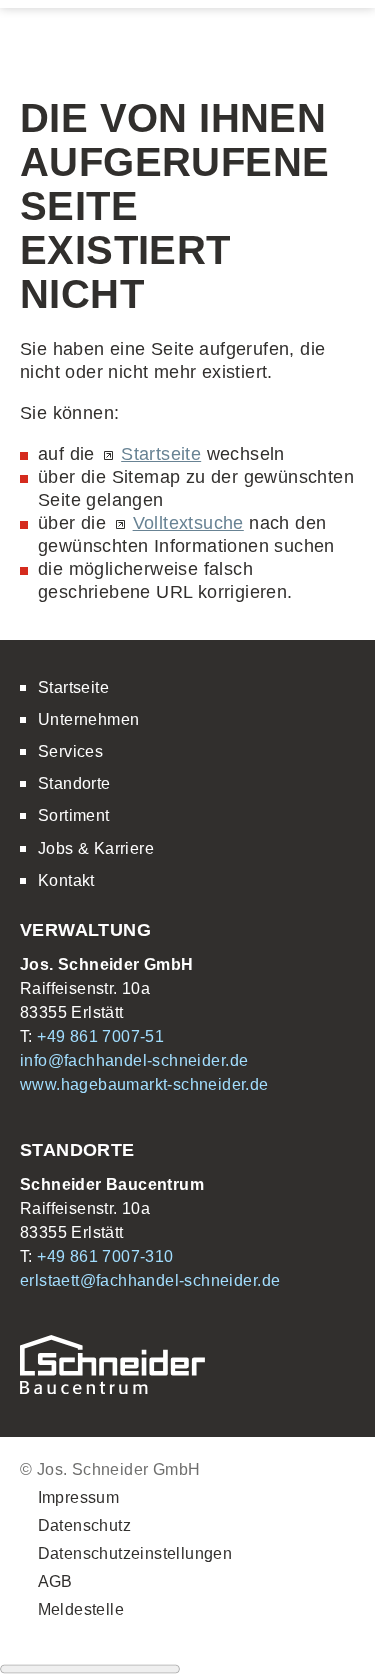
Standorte (74, 783)
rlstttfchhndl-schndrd (150, 1280)
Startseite (161, 454)
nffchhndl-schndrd (131, 1060)
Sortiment (74, 815)
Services (70, 751)
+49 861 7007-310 (105, 1256)
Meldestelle (81, 1609)
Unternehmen (88, 719)
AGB (55, 1581)
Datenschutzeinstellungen (135, 1553)
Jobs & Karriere (96, 848)
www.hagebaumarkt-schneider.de (144, 1084)
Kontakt (66, 880)
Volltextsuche (188, 523)
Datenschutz (84, 1525)
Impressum (79, 1497)
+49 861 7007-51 (100, 1036)
